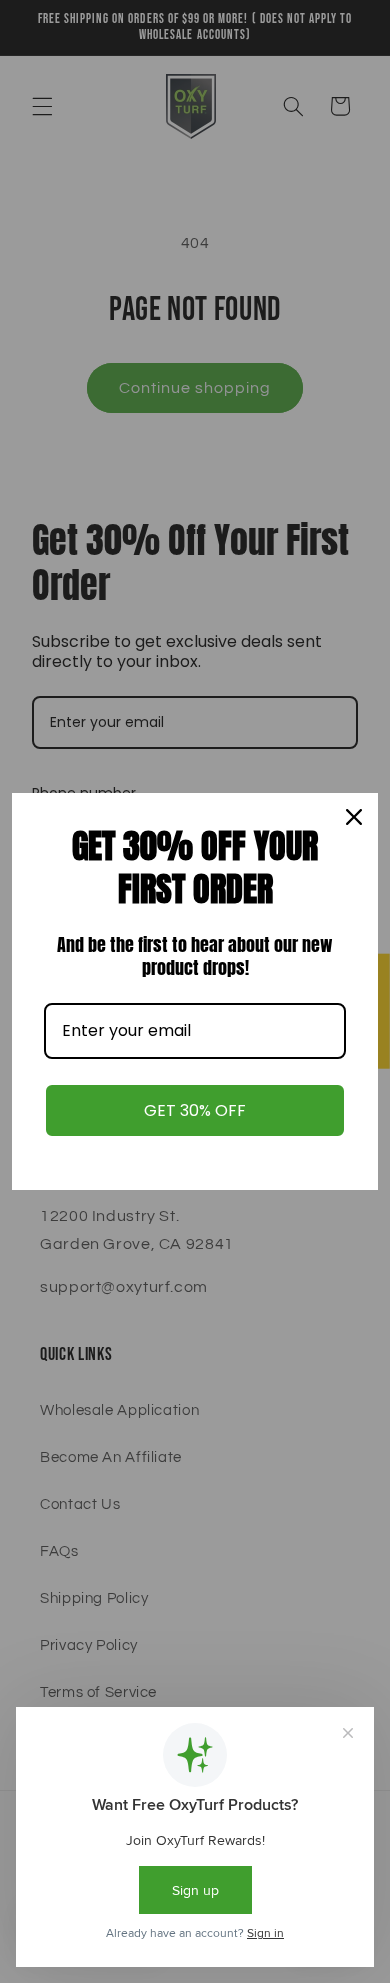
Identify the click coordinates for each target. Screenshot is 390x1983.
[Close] (354, 817)
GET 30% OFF (195, 1110)
